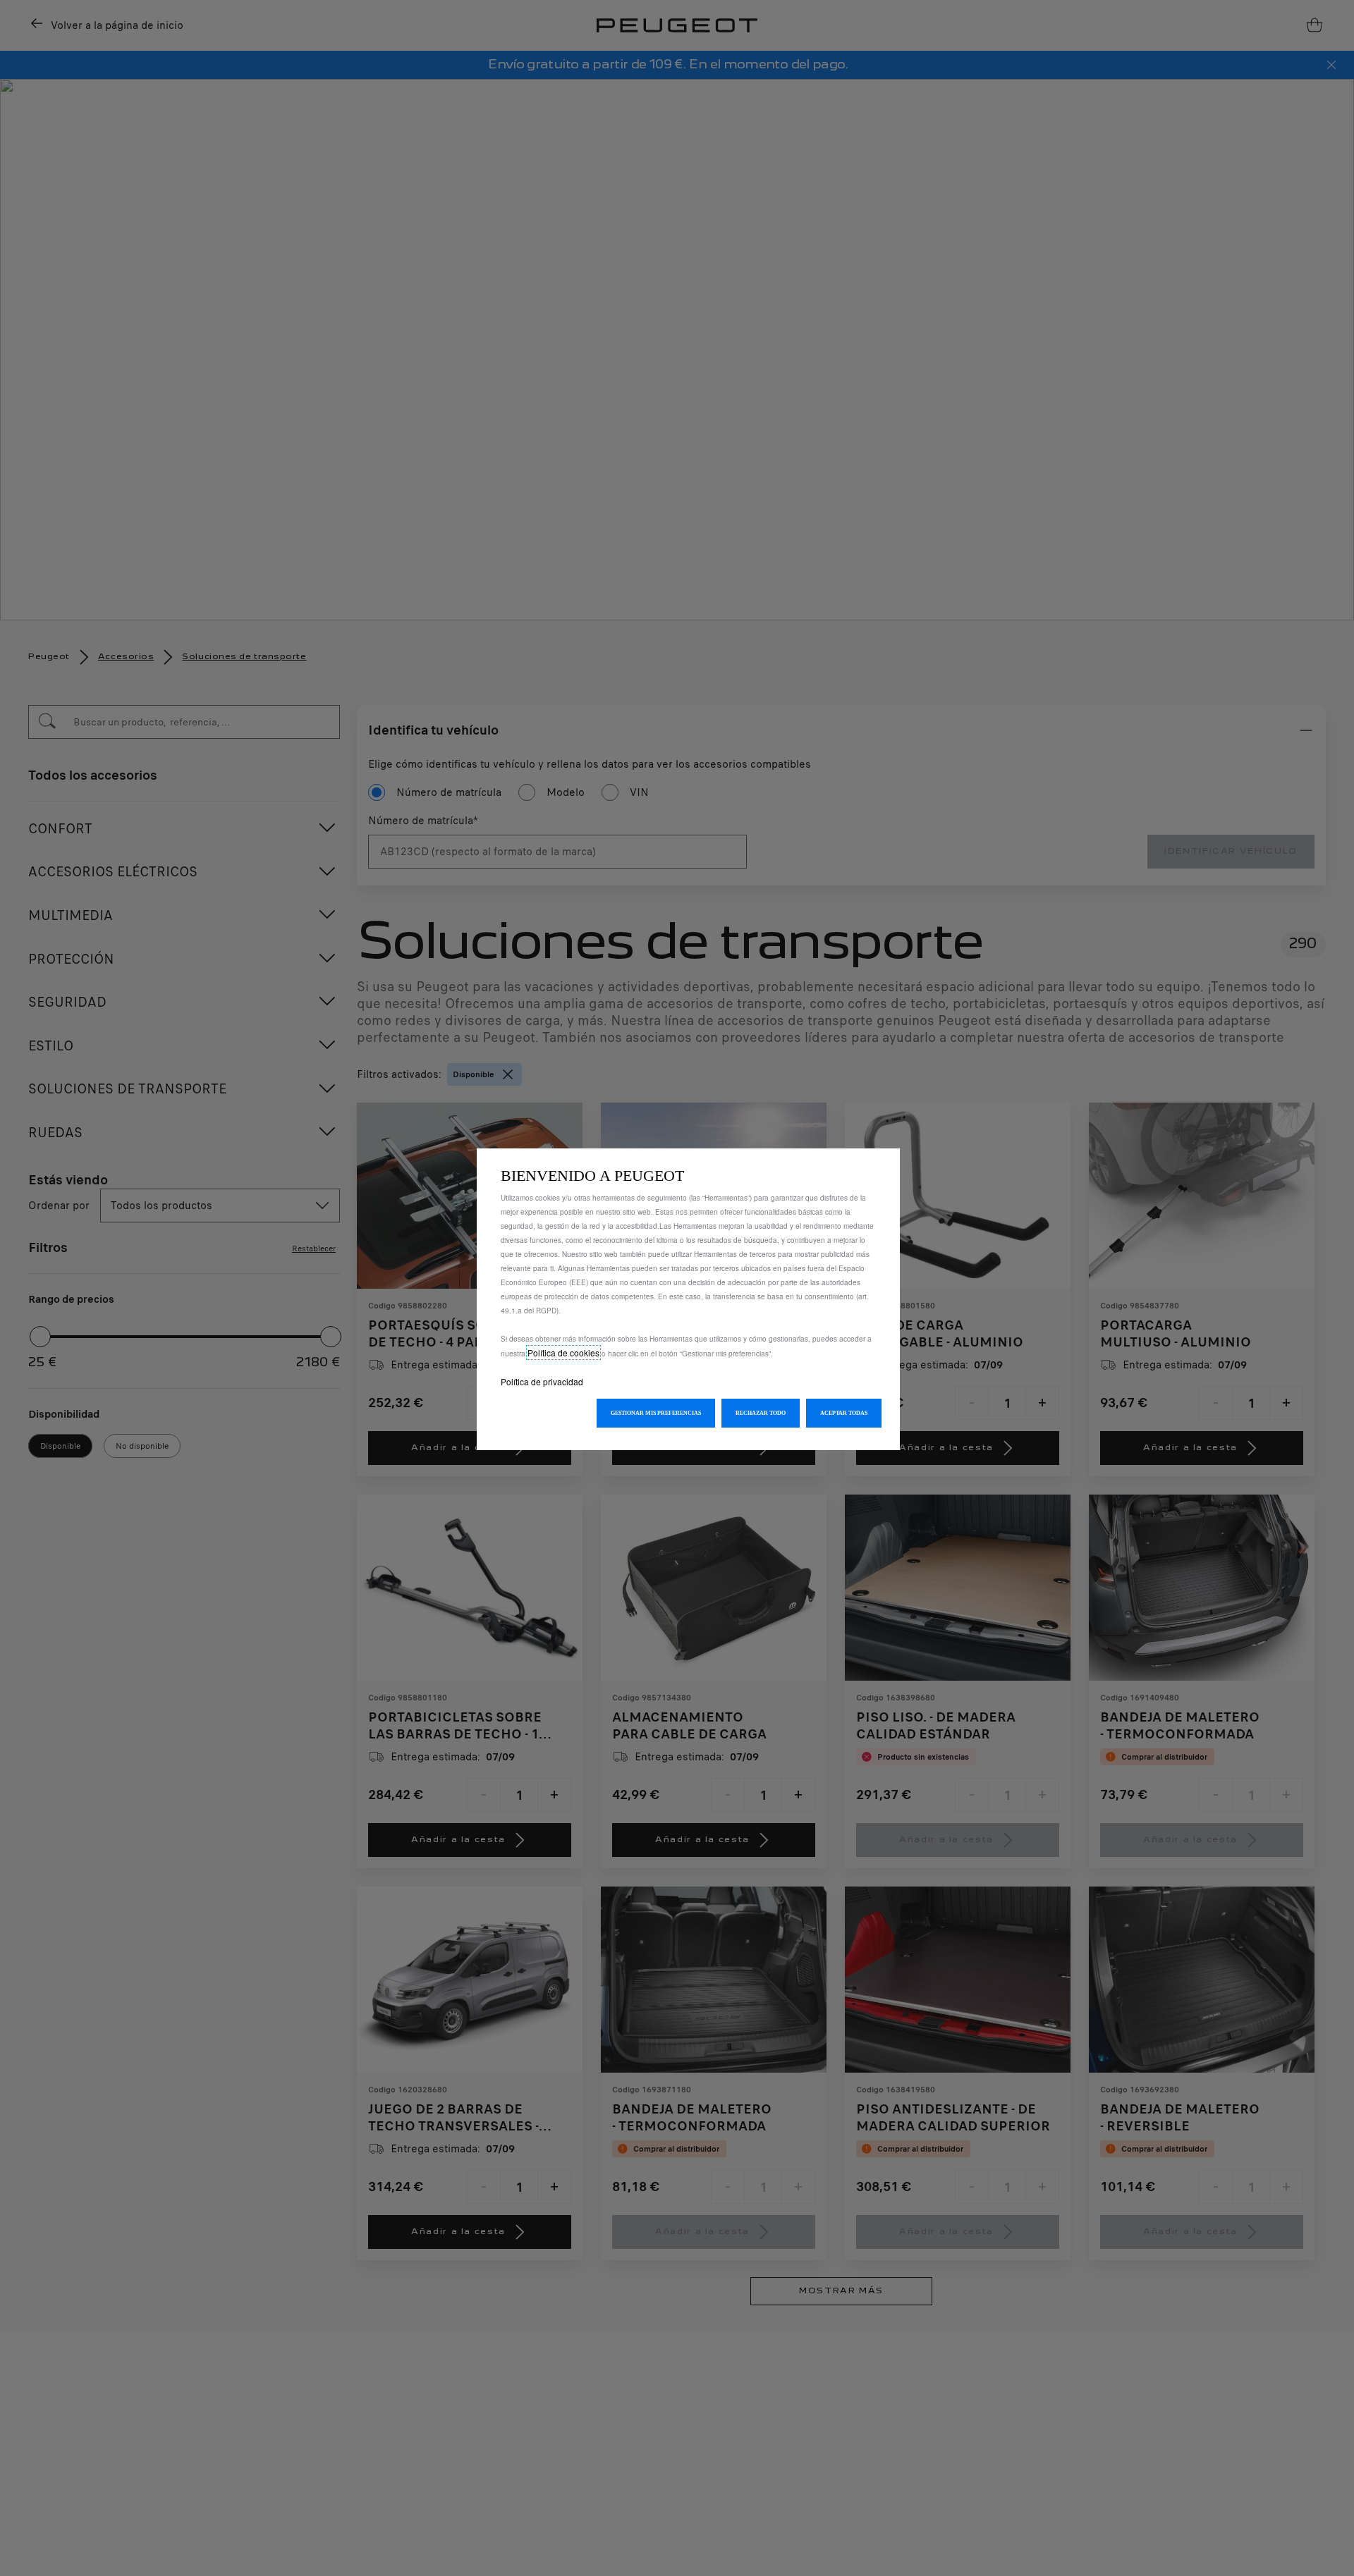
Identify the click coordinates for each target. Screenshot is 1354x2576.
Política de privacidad (542, 1381)
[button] (656, 1413)
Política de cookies (563, 1353)
